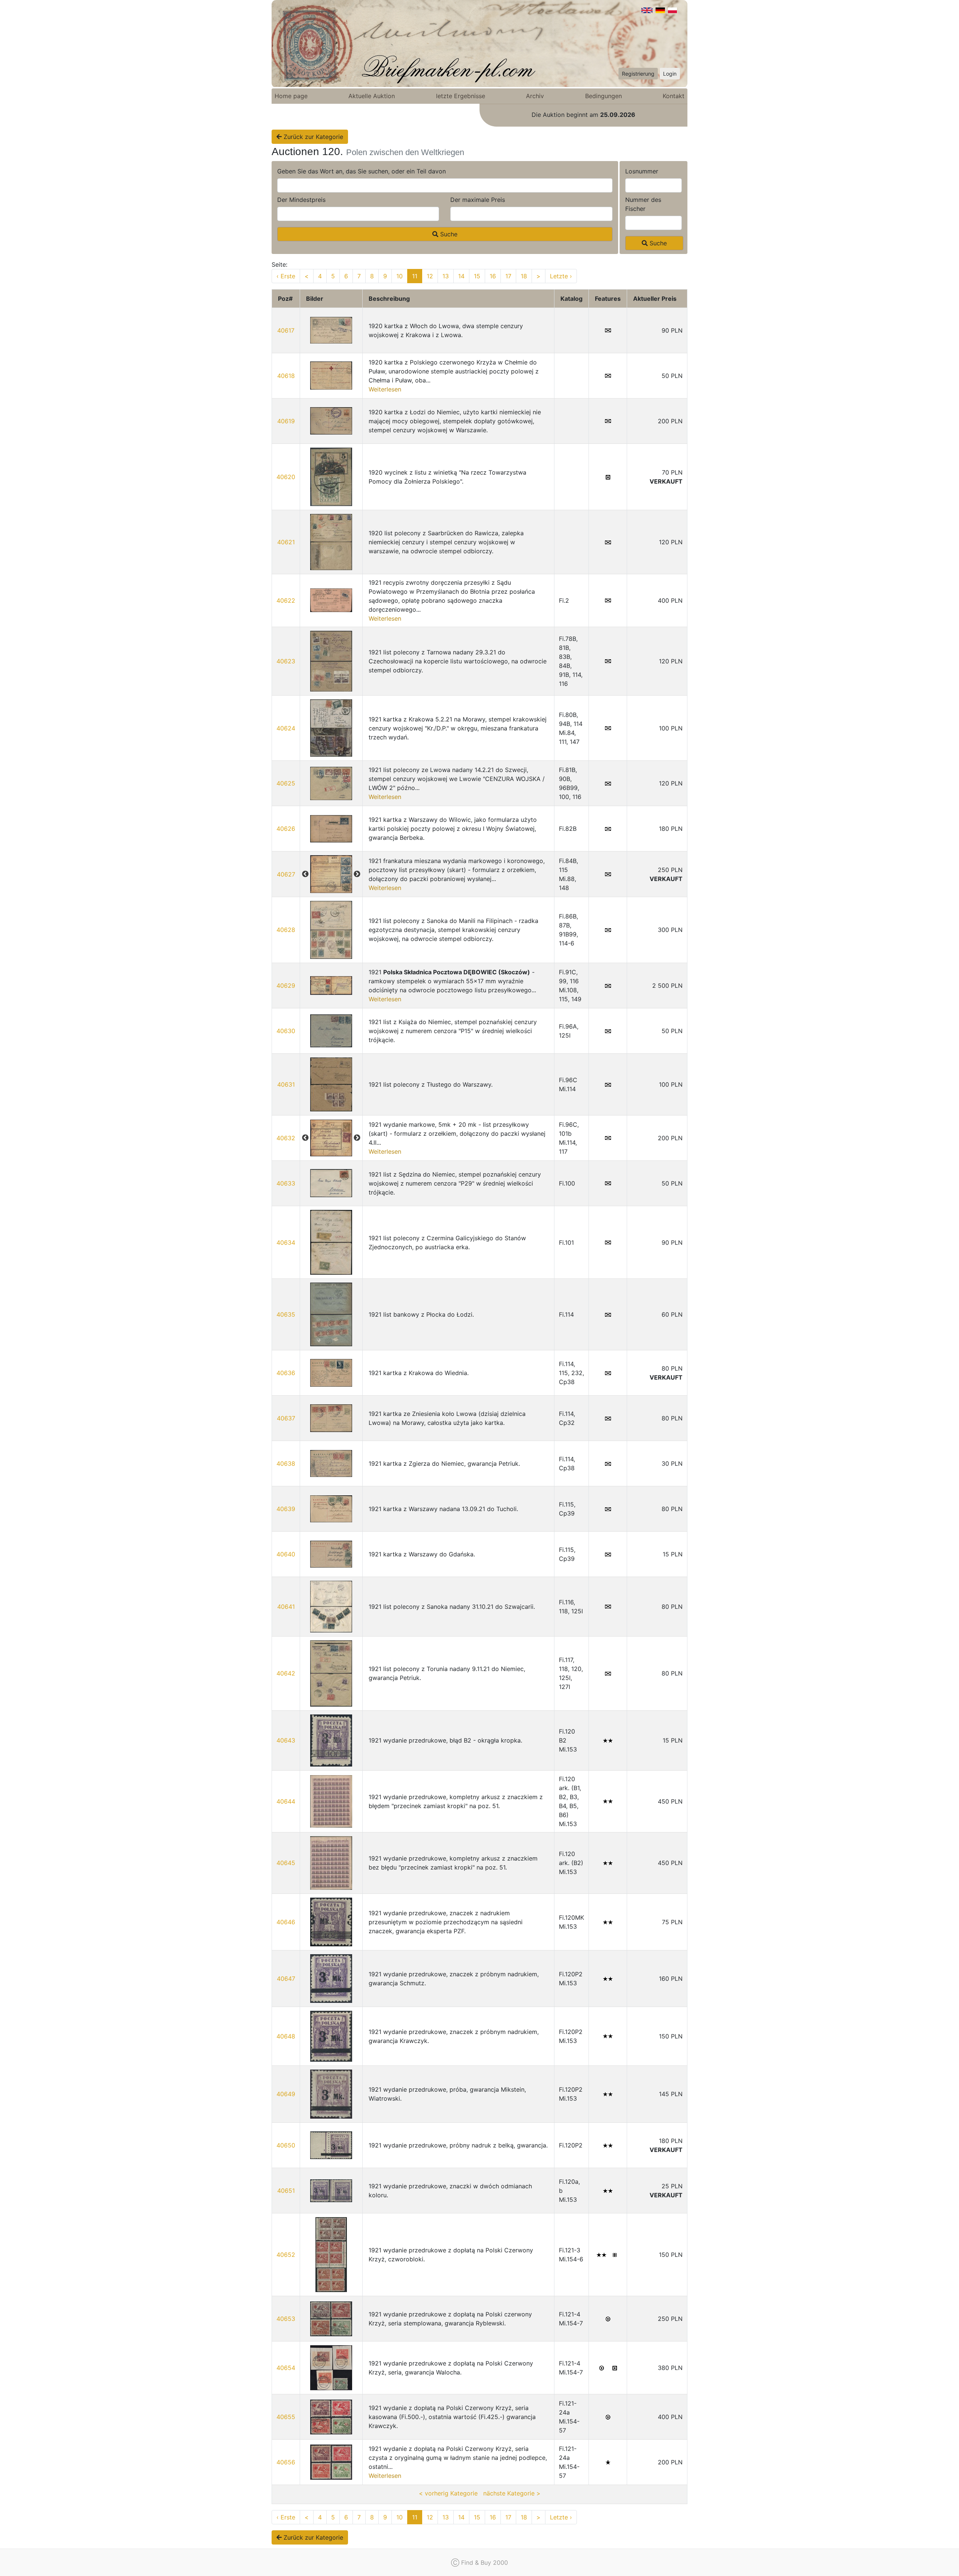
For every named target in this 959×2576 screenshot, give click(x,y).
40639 (286, 1509)
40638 (286, 1463)
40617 (286, 330)
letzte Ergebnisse (461, 96)
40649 (286, 2094)
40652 (286, 2255)
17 (508, 276)
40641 (286, 1607)
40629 (286, 986)
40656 (286, 2462)
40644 (286, 1801)
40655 (286, 2417)
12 (430, 276)
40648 (286, 2036)
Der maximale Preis (478, 200)
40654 (286, 2368)
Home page (291, 96)
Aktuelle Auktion (372, 96)
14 (461, 276)
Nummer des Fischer (643, 204)
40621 (286, 542)
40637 (286, 1418)
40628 (286, 930)
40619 (286, 421)
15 (477, 276)
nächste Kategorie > (512, 2493)
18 (524, 276)
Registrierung (638, 74)
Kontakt (674, 96)
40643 (286, 1740)
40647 (286, 1979)
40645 (286, 1863)
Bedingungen (603, 96)
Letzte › (561, 276)
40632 (286, 1138)
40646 (286, 1922)
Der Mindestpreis (301, 200)
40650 (286, 2145)
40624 (286, 728)
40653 (286, 2319)
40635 (286, 1314)
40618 (286, 376)
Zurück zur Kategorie (312, 137)
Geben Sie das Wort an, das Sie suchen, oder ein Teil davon (361, 171)
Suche (448, 234)
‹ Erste (286, 276)
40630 (286, 1031)
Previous (305, 874)
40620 (286, 477)
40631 (286, 1084)
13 (446, 276)
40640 (286, 1554)
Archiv (535, 96)
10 (400, 276)
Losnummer (642, 171)
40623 (286, 661)
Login (670, 74)
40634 (286, 1242)
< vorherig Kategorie (448, 2493)
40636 (286, 1373)
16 (493, 276)
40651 (286, 2191)
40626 (286, 829)
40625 (286, 783)
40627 (286, 874)
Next (357, 874)
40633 (286, 1183)
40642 (286, 1673)
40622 (286, 600)
